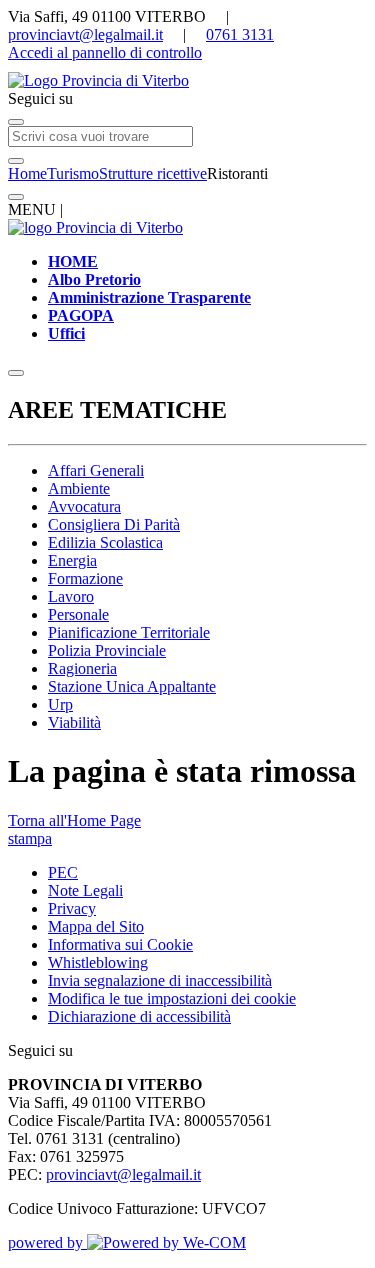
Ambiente (79, 488)
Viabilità (74, 722)
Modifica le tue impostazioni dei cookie (172, 998)
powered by (47, 1242)
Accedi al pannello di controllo (105, 52)
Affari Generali (96, 470)
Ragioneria (82, 668)
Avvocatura (84, 506)
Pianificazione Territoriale (129, 632)
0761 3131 (240, 34)
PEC (63, 872)
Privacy (72, 908)
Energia (72, 560)
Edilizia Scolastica (105, 542)
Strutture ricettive (153, 173)
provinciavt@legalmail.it (85, 34)
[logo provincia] (187, 81)
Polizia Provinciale (107, 650)
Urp (60, 704)
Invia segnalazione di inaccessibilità (160, 980)
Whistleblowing (98, 962)
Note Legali (85, 890)
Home (27, 173)
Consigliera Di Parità (114, 524)
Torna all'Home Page (74, 820)
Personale (78, 614)
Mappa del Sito (96, 926)
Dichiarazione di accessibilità (139, 1016)
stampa (30, 838)
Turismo (73, 173)
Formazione (85, 578)
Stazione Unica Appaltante (132, 686)
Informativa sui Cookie (120, 944)
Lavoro (71, 596)
